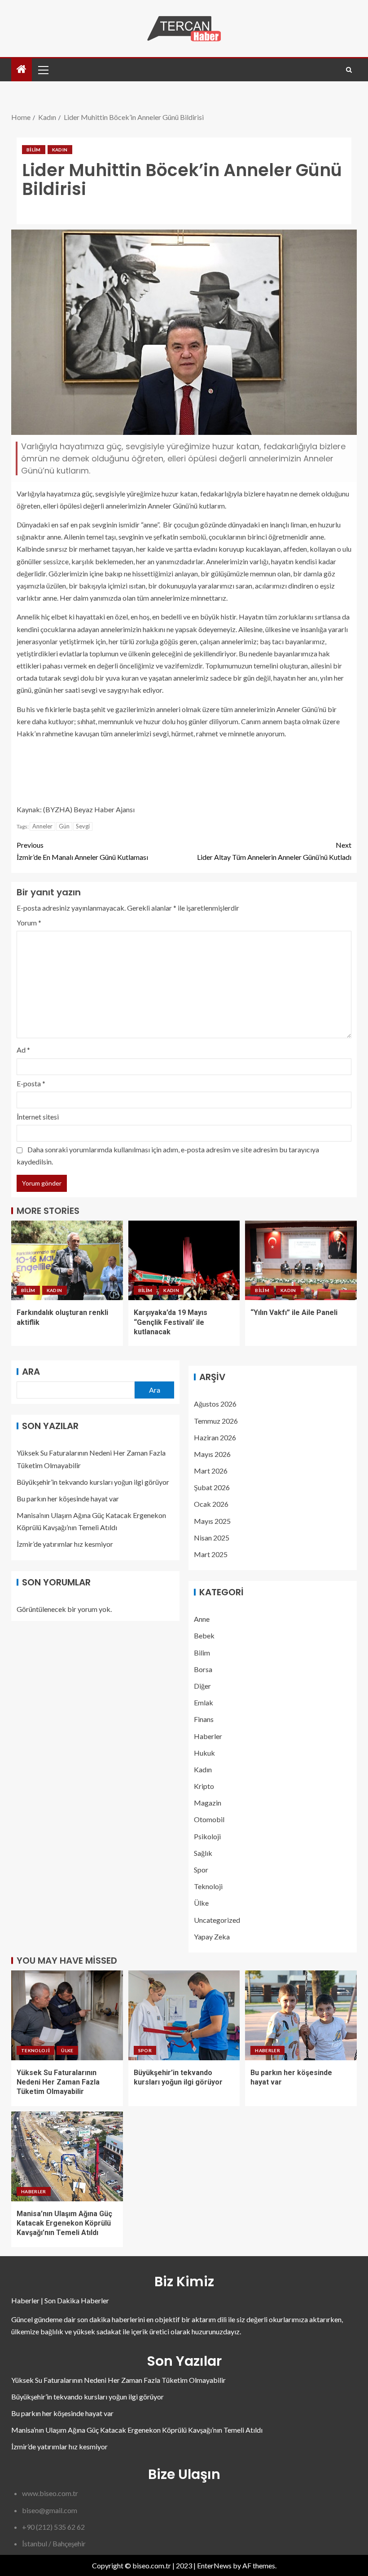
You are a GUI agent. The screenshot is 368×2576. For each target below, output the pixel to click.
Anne (202, 1619)
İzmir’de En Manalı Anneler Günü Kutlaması (82, 851)
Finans (204, 1719)
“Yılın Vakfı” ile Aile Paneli (294, 1312)
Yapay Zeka (212, 1936)
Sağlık (203, 1853)
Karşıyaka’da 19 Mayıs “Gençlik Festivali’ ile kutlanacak (171, 1322)
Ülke (201, 1903)
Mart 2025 (211, 1554)
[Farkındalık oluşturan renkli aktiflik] (67, 1260)
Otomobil (209, 1819)
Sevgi (83, 826)
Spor (201, 1870)
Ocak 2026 (211, 1504)
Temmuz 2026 (216, 1421)
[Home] (22, 69)
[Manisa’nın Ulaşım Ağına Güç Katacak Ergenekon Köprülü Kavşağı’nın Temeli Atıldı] (67, 2156)
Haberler (208, 1736)
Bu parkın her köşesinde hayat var (68, 1498)
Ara (31, 1372)
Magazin (208, 1803)
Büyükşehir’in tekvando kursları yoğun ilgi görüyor (93, 1482)
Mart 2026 (211, 1471)
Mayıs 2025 (212, 1521)
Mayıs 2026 (212, 1454)
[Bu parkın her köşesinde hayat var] (301, 2015)
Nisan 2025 (212, 1538)
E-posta (31, 1083)
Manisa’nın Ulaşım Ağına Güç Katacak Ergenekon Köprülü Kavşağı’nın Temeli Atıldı (64, 2223)
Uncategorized (217, 1920)
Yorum (29, 923)
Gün (64, 826)
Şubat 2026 (212, 1487)
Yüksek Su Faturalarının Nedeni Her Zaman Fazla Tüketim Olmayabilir (58, 2082)
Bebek (204, 1635)
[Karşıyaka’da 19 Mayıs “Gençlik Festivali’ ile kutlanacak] (184, 1260)
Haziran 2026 (215, 1437)
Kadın (60, 150)
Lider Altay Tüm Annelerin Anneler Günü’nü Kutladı (274, 851)
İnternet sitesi (38, 1117)
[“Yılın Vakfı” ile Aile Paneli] (301, 1260)
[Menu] (43, 70)
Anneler (42, 826)
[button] (43, 70)
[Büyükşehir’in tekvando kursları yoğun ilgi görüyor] (184, 2015)
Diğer (202, 1686)
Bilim (34, 150)
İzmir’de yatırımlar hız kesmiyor (65, 1544)
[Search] (349, 70)
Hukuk (204, 1753)
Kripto (204, 1786)
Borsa (203, 1669)
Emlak (204, 1702)
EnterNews (214, 2565)
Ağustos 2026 (215, 1404)
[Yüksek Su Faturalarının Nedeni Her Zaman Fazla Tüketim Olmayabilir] (67, 2015)
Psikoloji (207, 1836)
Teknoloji (208, 1886)
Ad (23, 1050)
